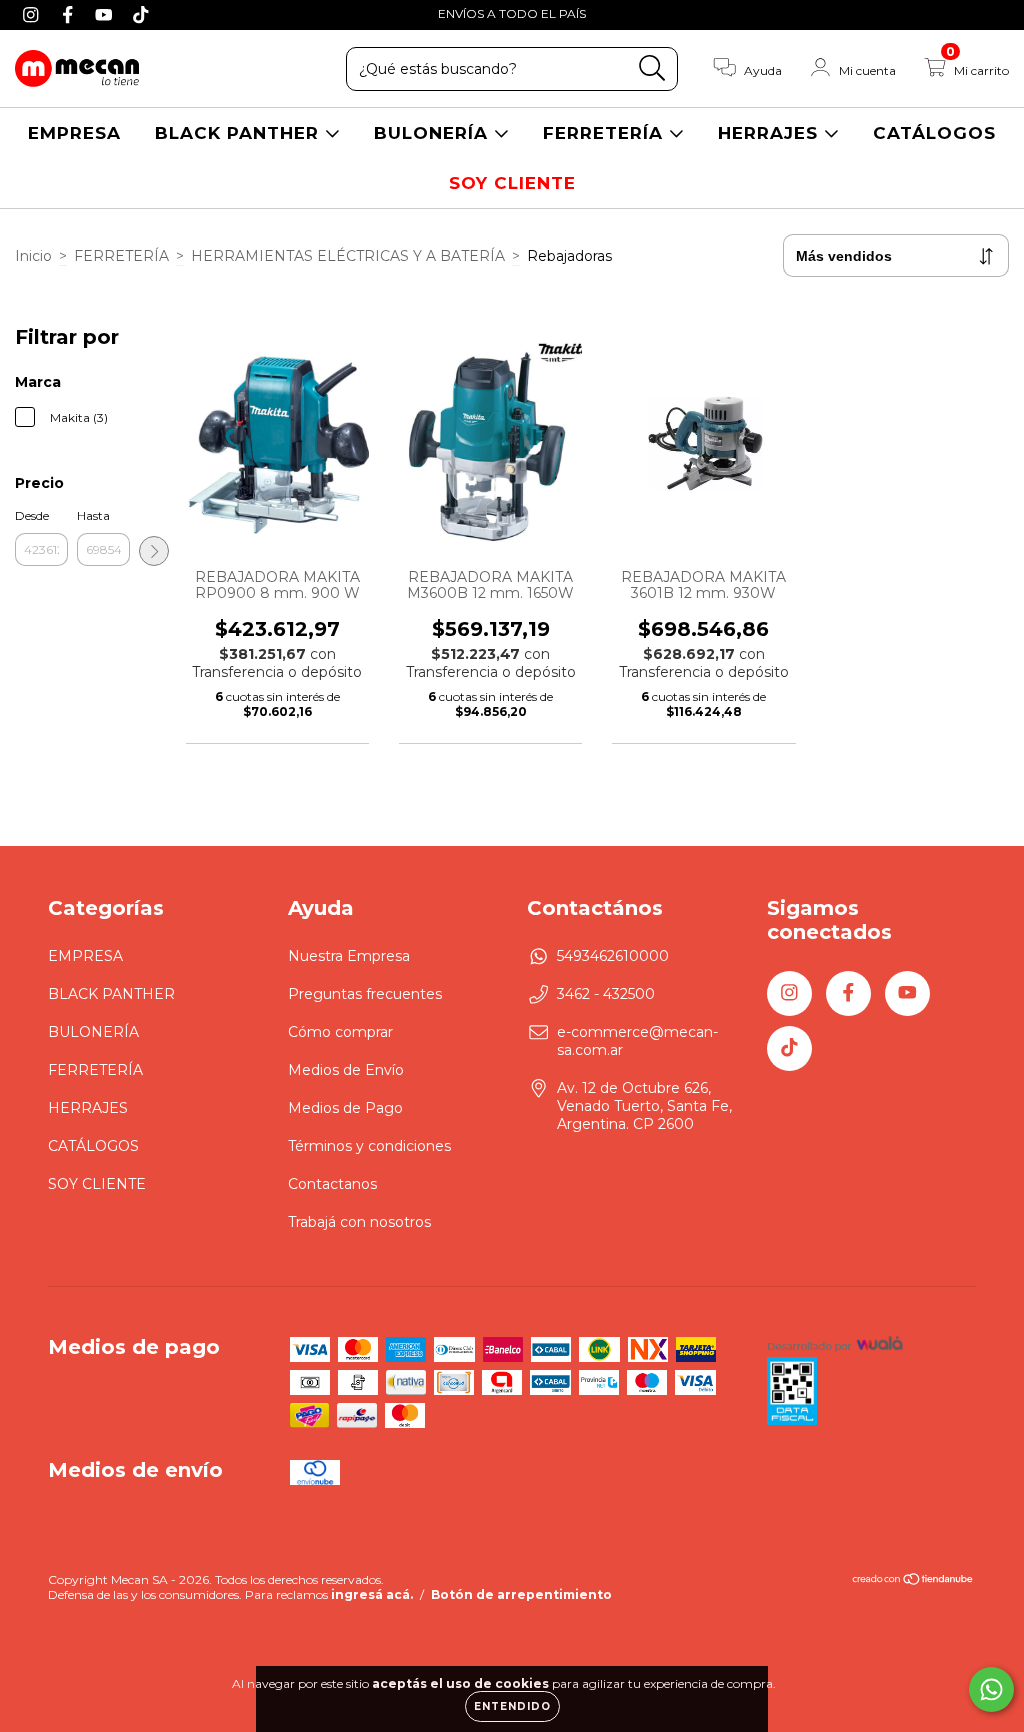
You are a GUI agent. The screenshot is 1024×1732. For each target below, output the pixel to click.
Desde (32, 515)
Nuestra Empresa (349, 956)
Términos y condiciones (369, 1146)
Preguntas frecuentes (365, 994)
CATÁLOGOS (934, 133)
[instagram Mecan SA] (33, 14)
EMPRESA (74, 133)
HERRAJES (771, 133)
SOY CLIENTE (512, 183)
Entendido (512, 1706)
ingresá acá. (372, 1594)
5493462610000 (613, 956)
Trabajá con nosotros (359, 1222)
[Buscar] (652, 68)
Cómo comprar (340, 1032)
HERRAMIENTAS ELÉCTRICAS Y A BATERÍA (348, 256)
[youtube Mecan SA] (106, 14)
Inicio (33, 256)
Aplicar (154, 551)
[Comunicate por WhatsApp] (991, 1689)
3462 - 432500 (606, 994)
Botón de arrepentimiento (521, 1594)
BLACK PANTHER (240, 133)
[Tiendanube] (913, 1581)
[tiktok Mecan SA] (141, 14)
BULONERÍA (434, 133)
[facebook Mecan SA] (70, 14)
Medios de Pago (345, 1108)
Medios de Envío (346, 1070)
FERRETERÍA (606, 133)
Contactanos (332, 1184)
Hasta (93, 515)
